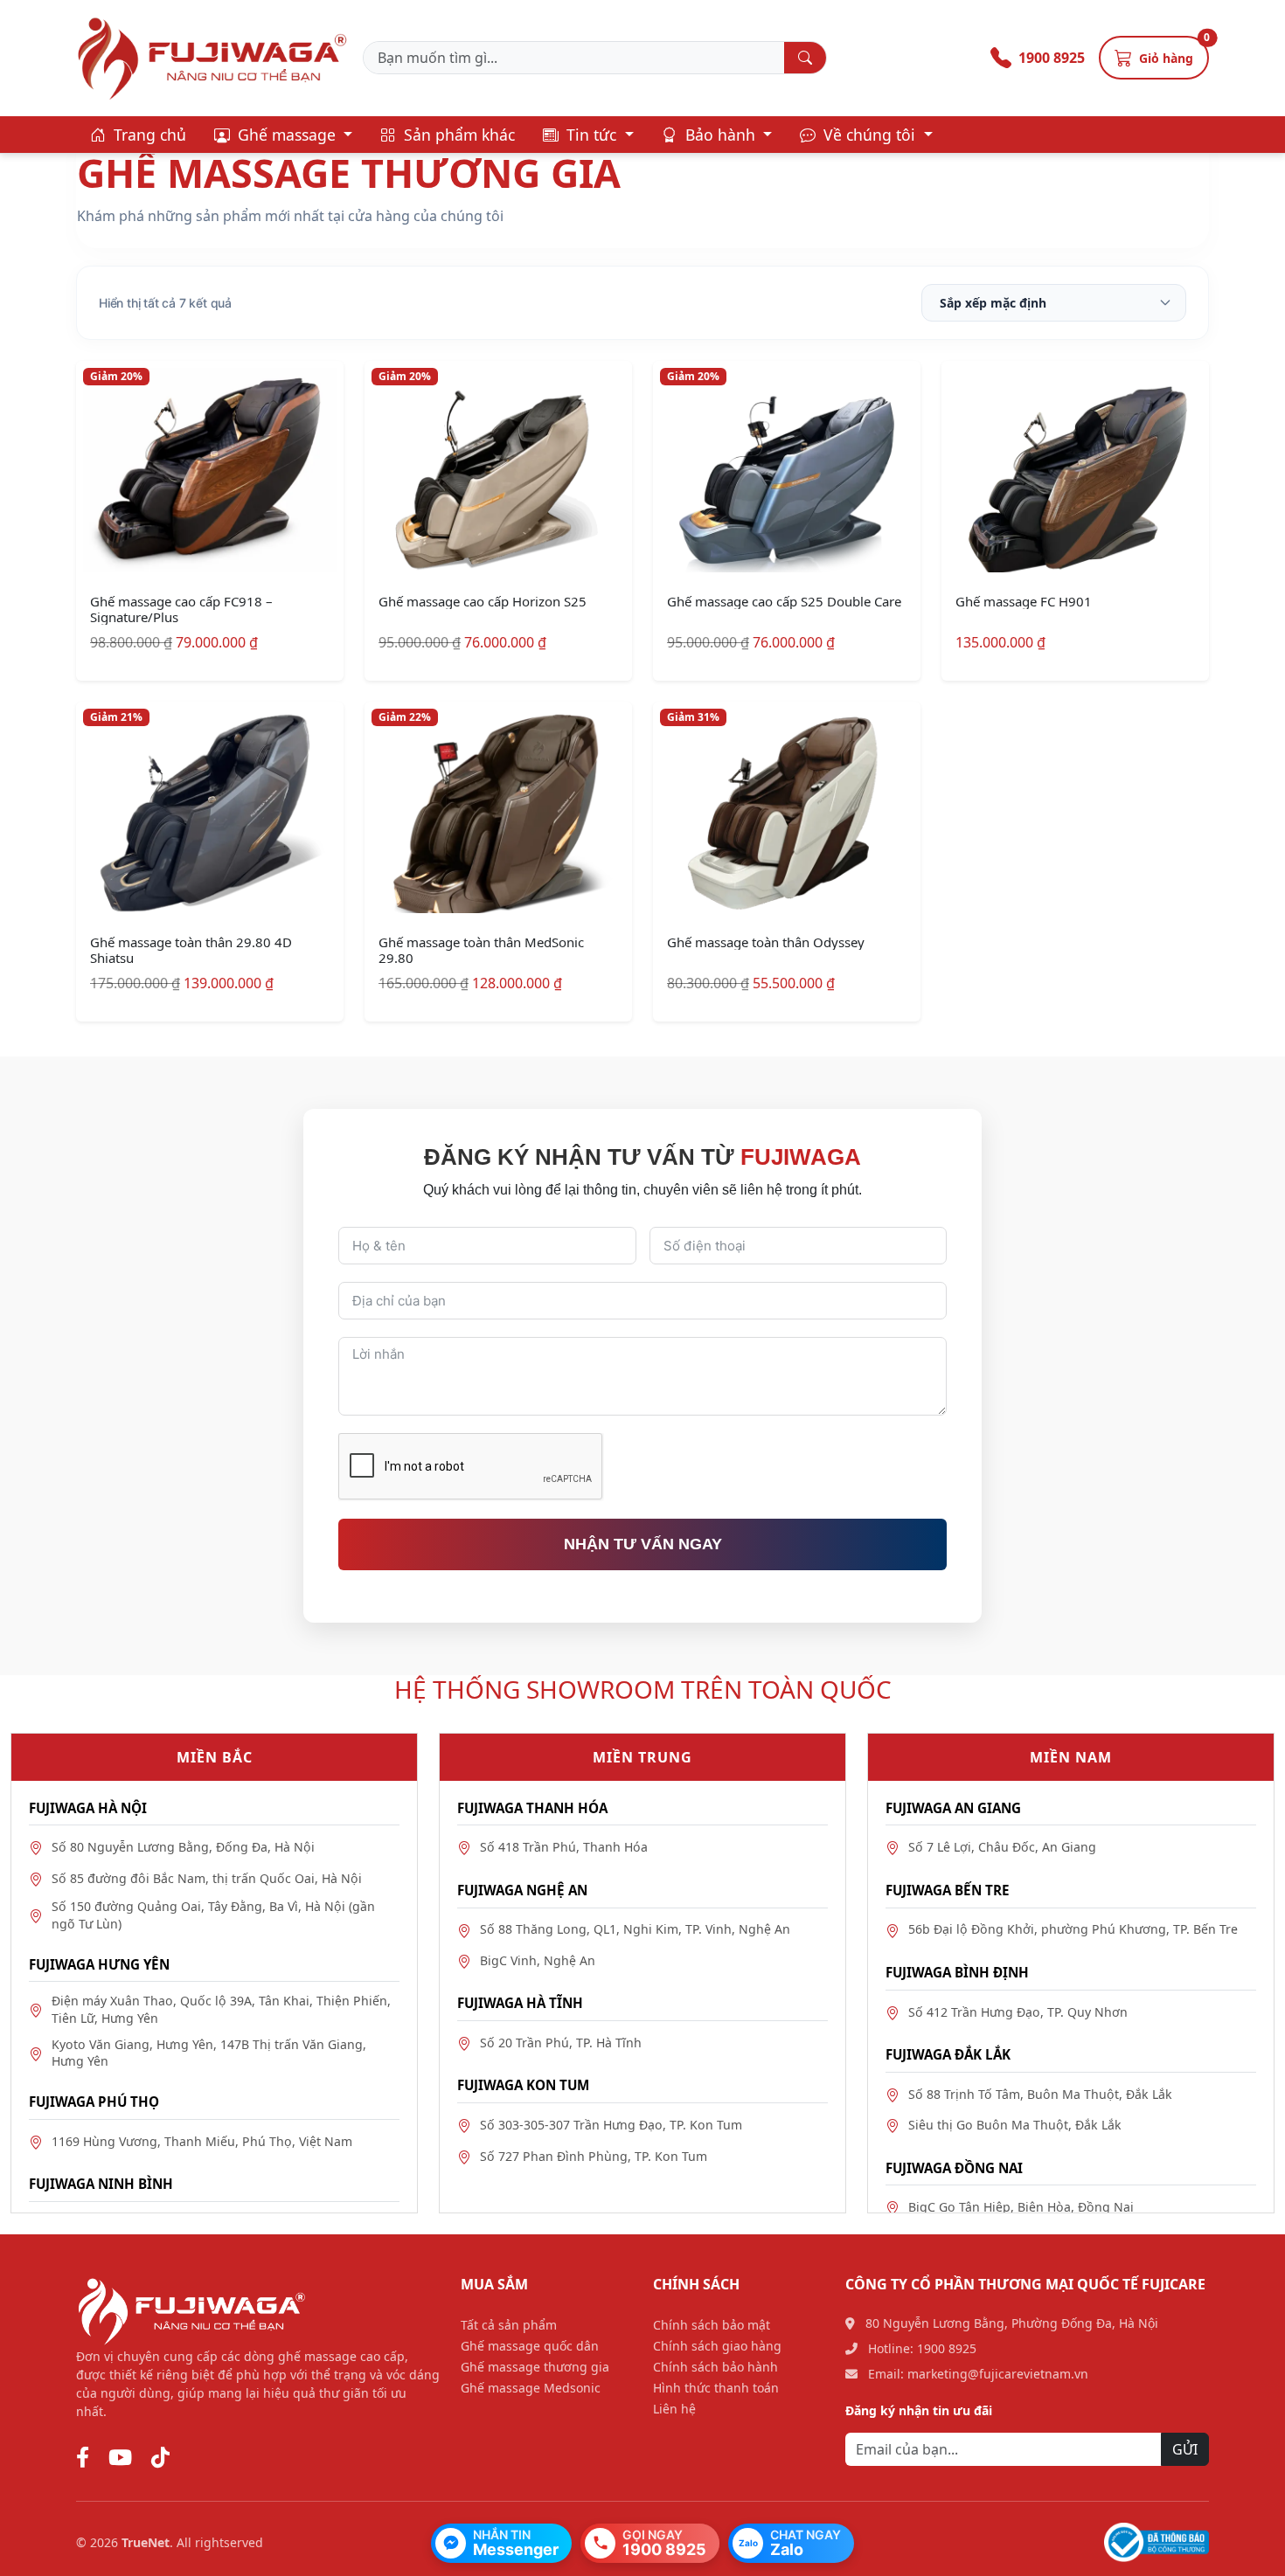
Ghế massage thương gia (535, 2367)
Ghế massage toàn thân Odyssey (766, 942)
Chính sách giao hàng (717, 2346)
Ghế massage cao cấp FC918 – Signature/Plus (181, 609)
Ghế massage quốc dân (530, 2346)
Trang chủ (148, 135)
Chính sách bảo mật (712, 2325)
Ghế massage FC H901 (1024, 601)
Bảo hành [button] (720, 135)
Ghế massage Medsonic (531, 2388)
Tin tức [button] (591, 135)
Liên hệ (674, 2409)
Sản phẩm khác (457, 135)
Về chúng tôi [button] (869, 135)
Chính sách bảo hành (715, 2367)
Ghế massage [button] (287, 135)
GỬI (1185, 2449)
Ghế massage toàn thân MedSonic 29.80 (481, 950)
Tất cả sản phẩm (509, 2325)
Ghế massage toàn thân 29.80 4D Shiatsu (191, 950)
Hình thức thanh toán (716, 2388)
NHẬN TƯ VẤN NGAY (643, 1544)
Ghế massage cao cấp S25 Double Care (784, 601)
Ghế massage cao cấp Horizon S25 (483, 601)
